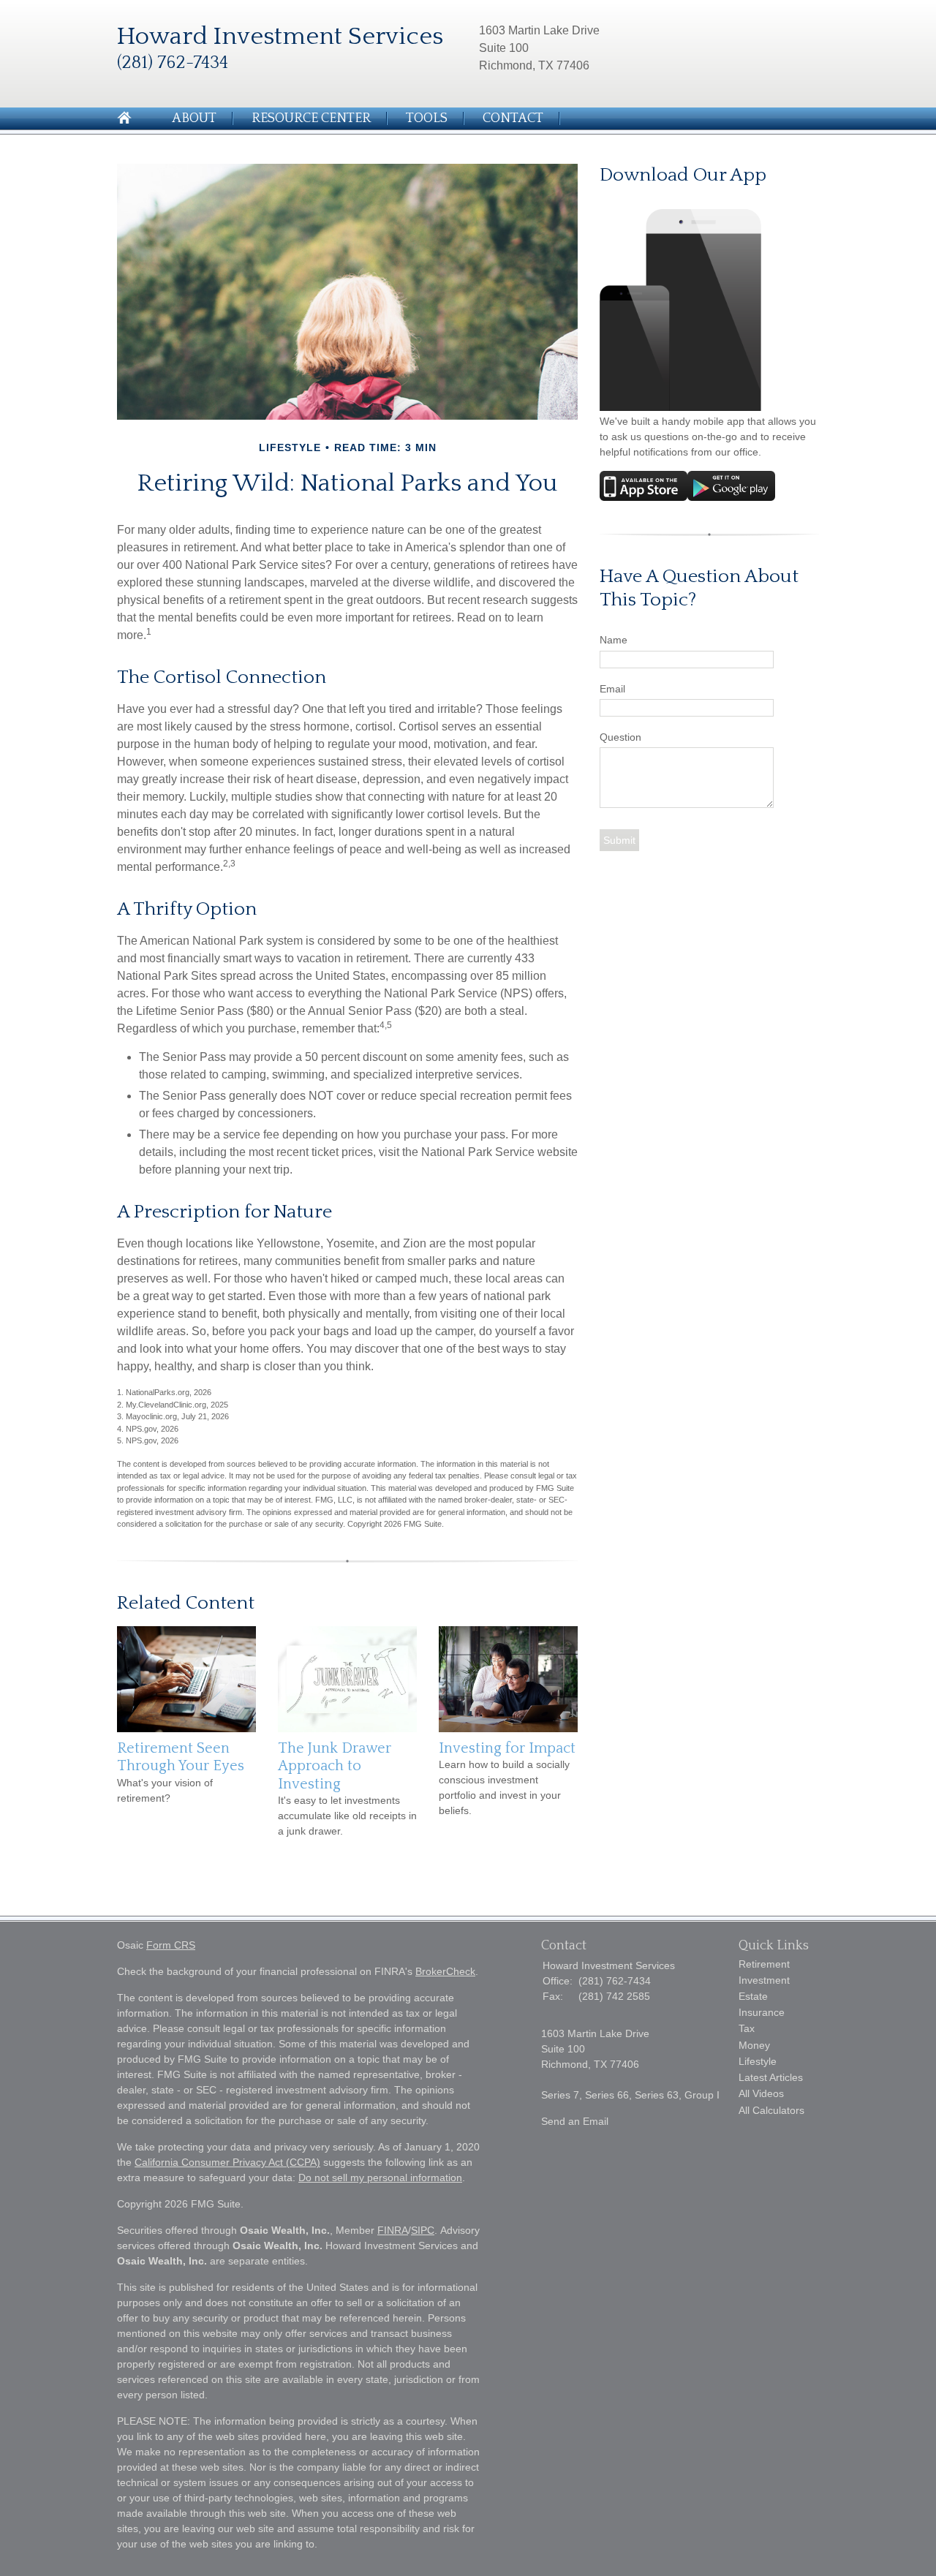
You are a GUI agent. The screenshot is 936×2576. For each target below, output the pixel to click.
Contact (513, 118)
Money (754, 2045)
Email (612, 689)
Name (614, 640)
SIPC (423, 2230)
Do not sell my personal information (380, 2177)
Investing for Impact (507, 1748)
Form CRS (171, 1945)
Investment (764, 1980)
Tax (747, 2028)
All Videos (761, 2093)
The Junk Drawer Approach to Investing (335, 1766)
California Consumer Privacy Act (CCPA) (227, 2162)
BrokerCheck (445, 1971)
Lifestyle (758, 2061)
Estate (753, 1996)
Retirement (764, 1964)
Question (620, 737)
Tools (427, 118)
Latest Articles (771, 2077)
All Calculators (771, 2110)
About (194, 118)
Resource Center (311, 118)
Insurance (762, 2012)
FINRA (393, 2230)
